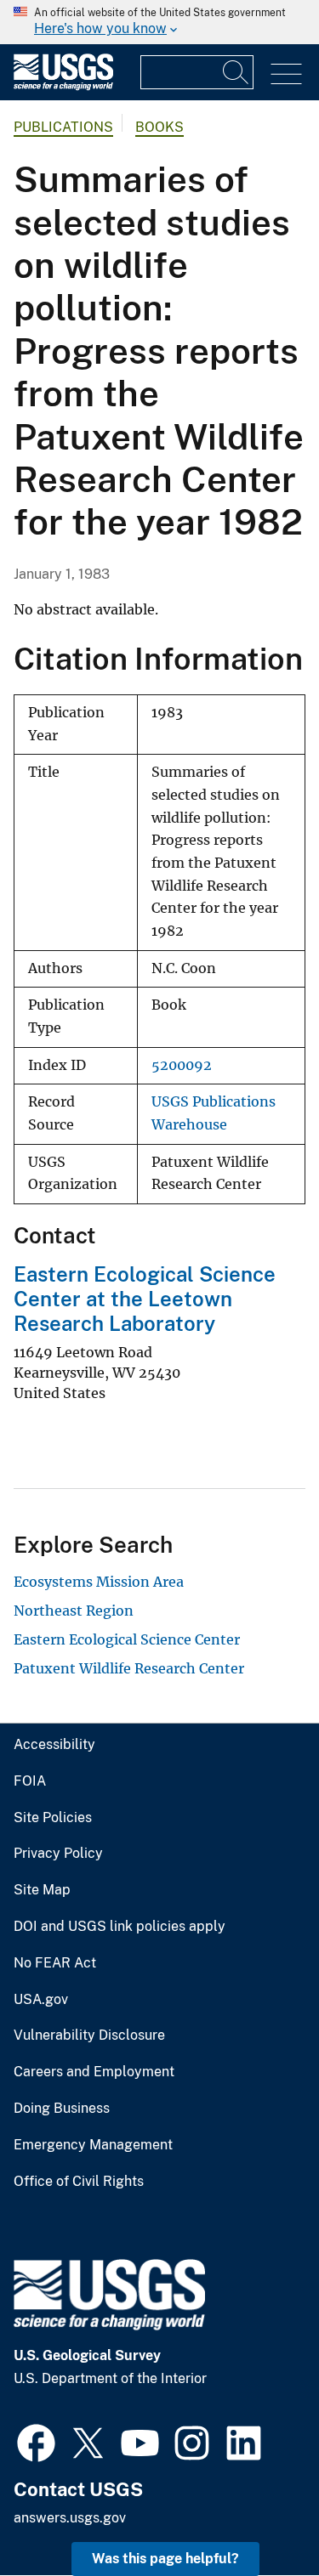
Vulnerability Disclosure (89, 2035)
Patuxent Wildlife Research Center (129, 1668)
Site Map (42, 1890)
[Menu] (286, 74)
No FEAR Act (55, 1963)
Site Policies (53, 1818)
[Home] (63, 86)
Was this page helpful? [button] (165, 2559)
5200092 (182, 1065)
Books (159, 127)
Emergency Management (93, 2145)
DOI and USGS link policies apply (120, 1927)
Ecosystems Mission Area (99, 1582)
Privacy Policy (58, 1854)
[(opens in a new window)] (36, 2441)
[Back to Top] (257, 2514)
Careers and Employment (94, 2072)
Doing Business (62, 2109)
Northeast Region (74, 1611)
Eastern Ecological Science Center (127, 1639)
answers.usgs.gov (70, 2518)
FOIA (30, 1781)
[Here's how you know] (159, 22)
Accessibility (54, 1745)
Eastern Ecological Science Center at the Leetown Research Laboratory (145, 1299)
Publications (63, 127)
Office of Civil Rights (79, 2182)
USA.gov (41, 2000)
